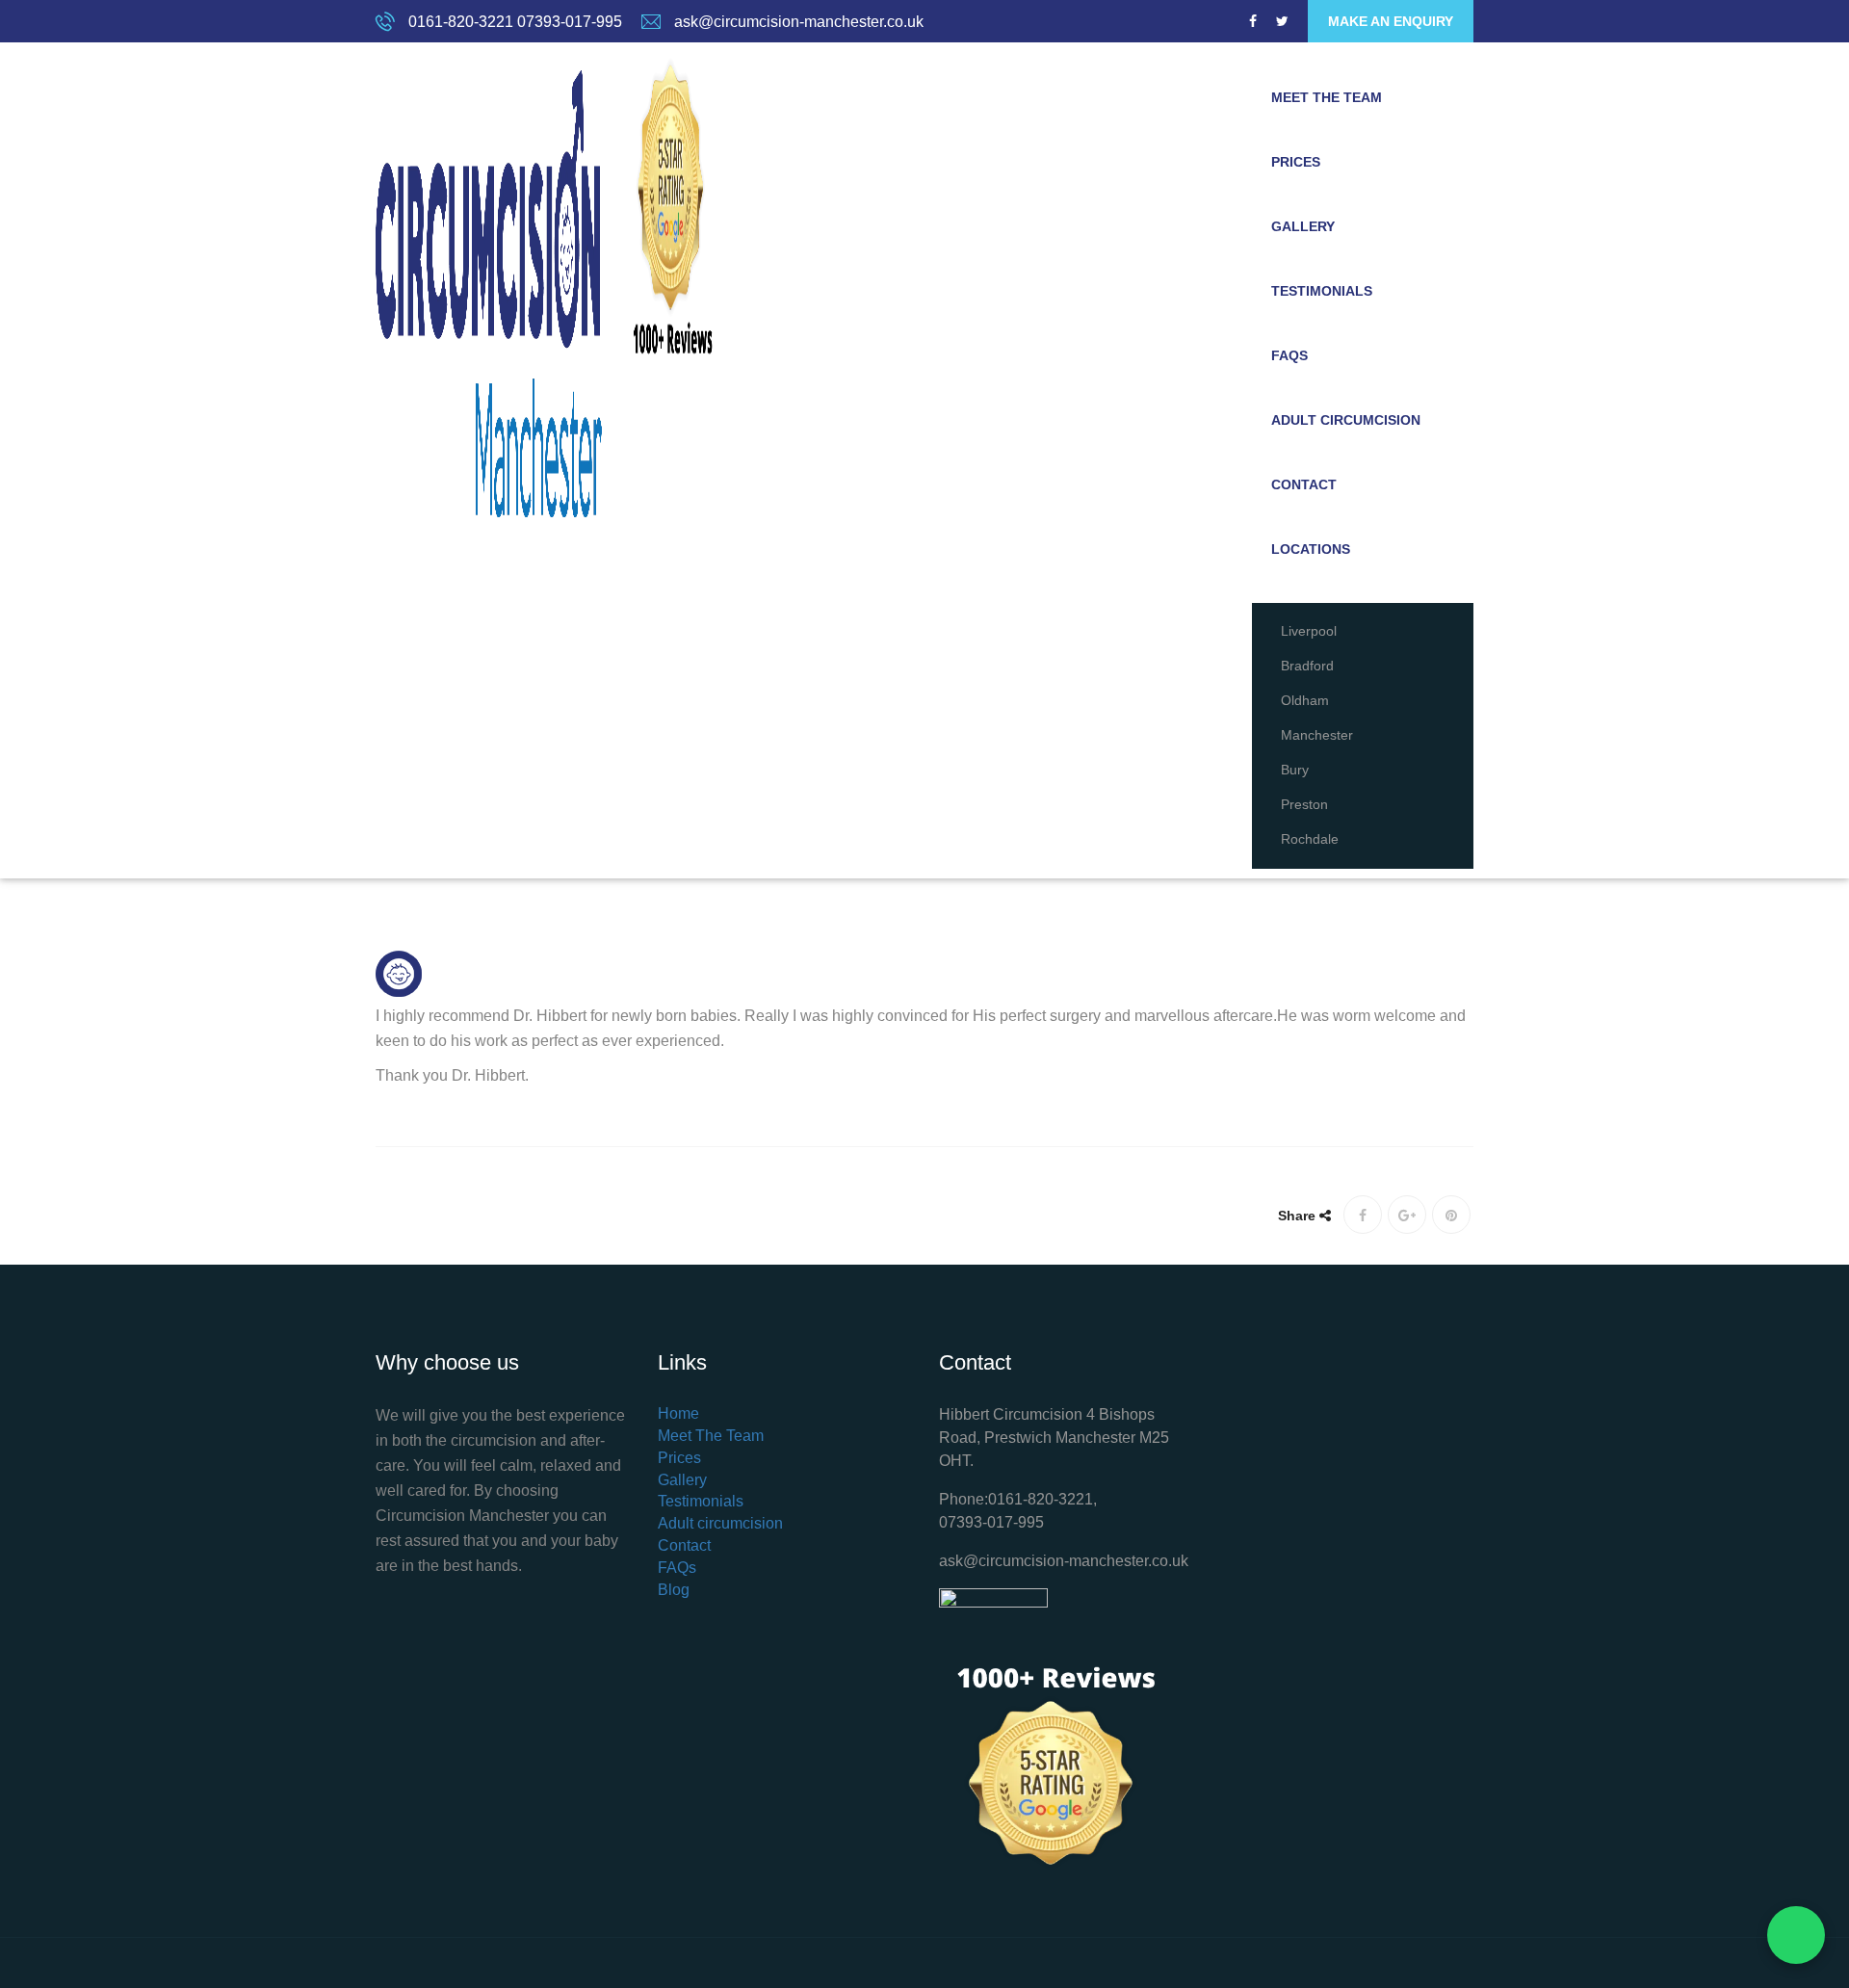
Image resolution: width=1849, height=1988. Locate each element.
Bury (1295, 770)
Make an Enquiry (1391, 21)
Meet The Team (1327, 97)
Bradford (1307, 666)
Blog (674, 1590)
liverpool (1309, 631)
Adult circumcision (1346, 420)
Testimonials (1322, 291)
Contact (1304, 484)
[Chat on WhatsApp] (1796, 1935)
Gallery (1303, 226)
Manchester (1317, 735)
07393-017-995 (570, 22)
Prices (1296, 162)
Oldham (1305, 700)
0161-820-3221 (461, 22)
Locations (1311, 549)
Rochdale (1310, 839)
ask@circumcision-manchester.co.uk (799, 22)
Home (678, 1413)
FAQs (1289, 355)
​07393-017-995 (991, 1522)
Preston (1304, 804)
